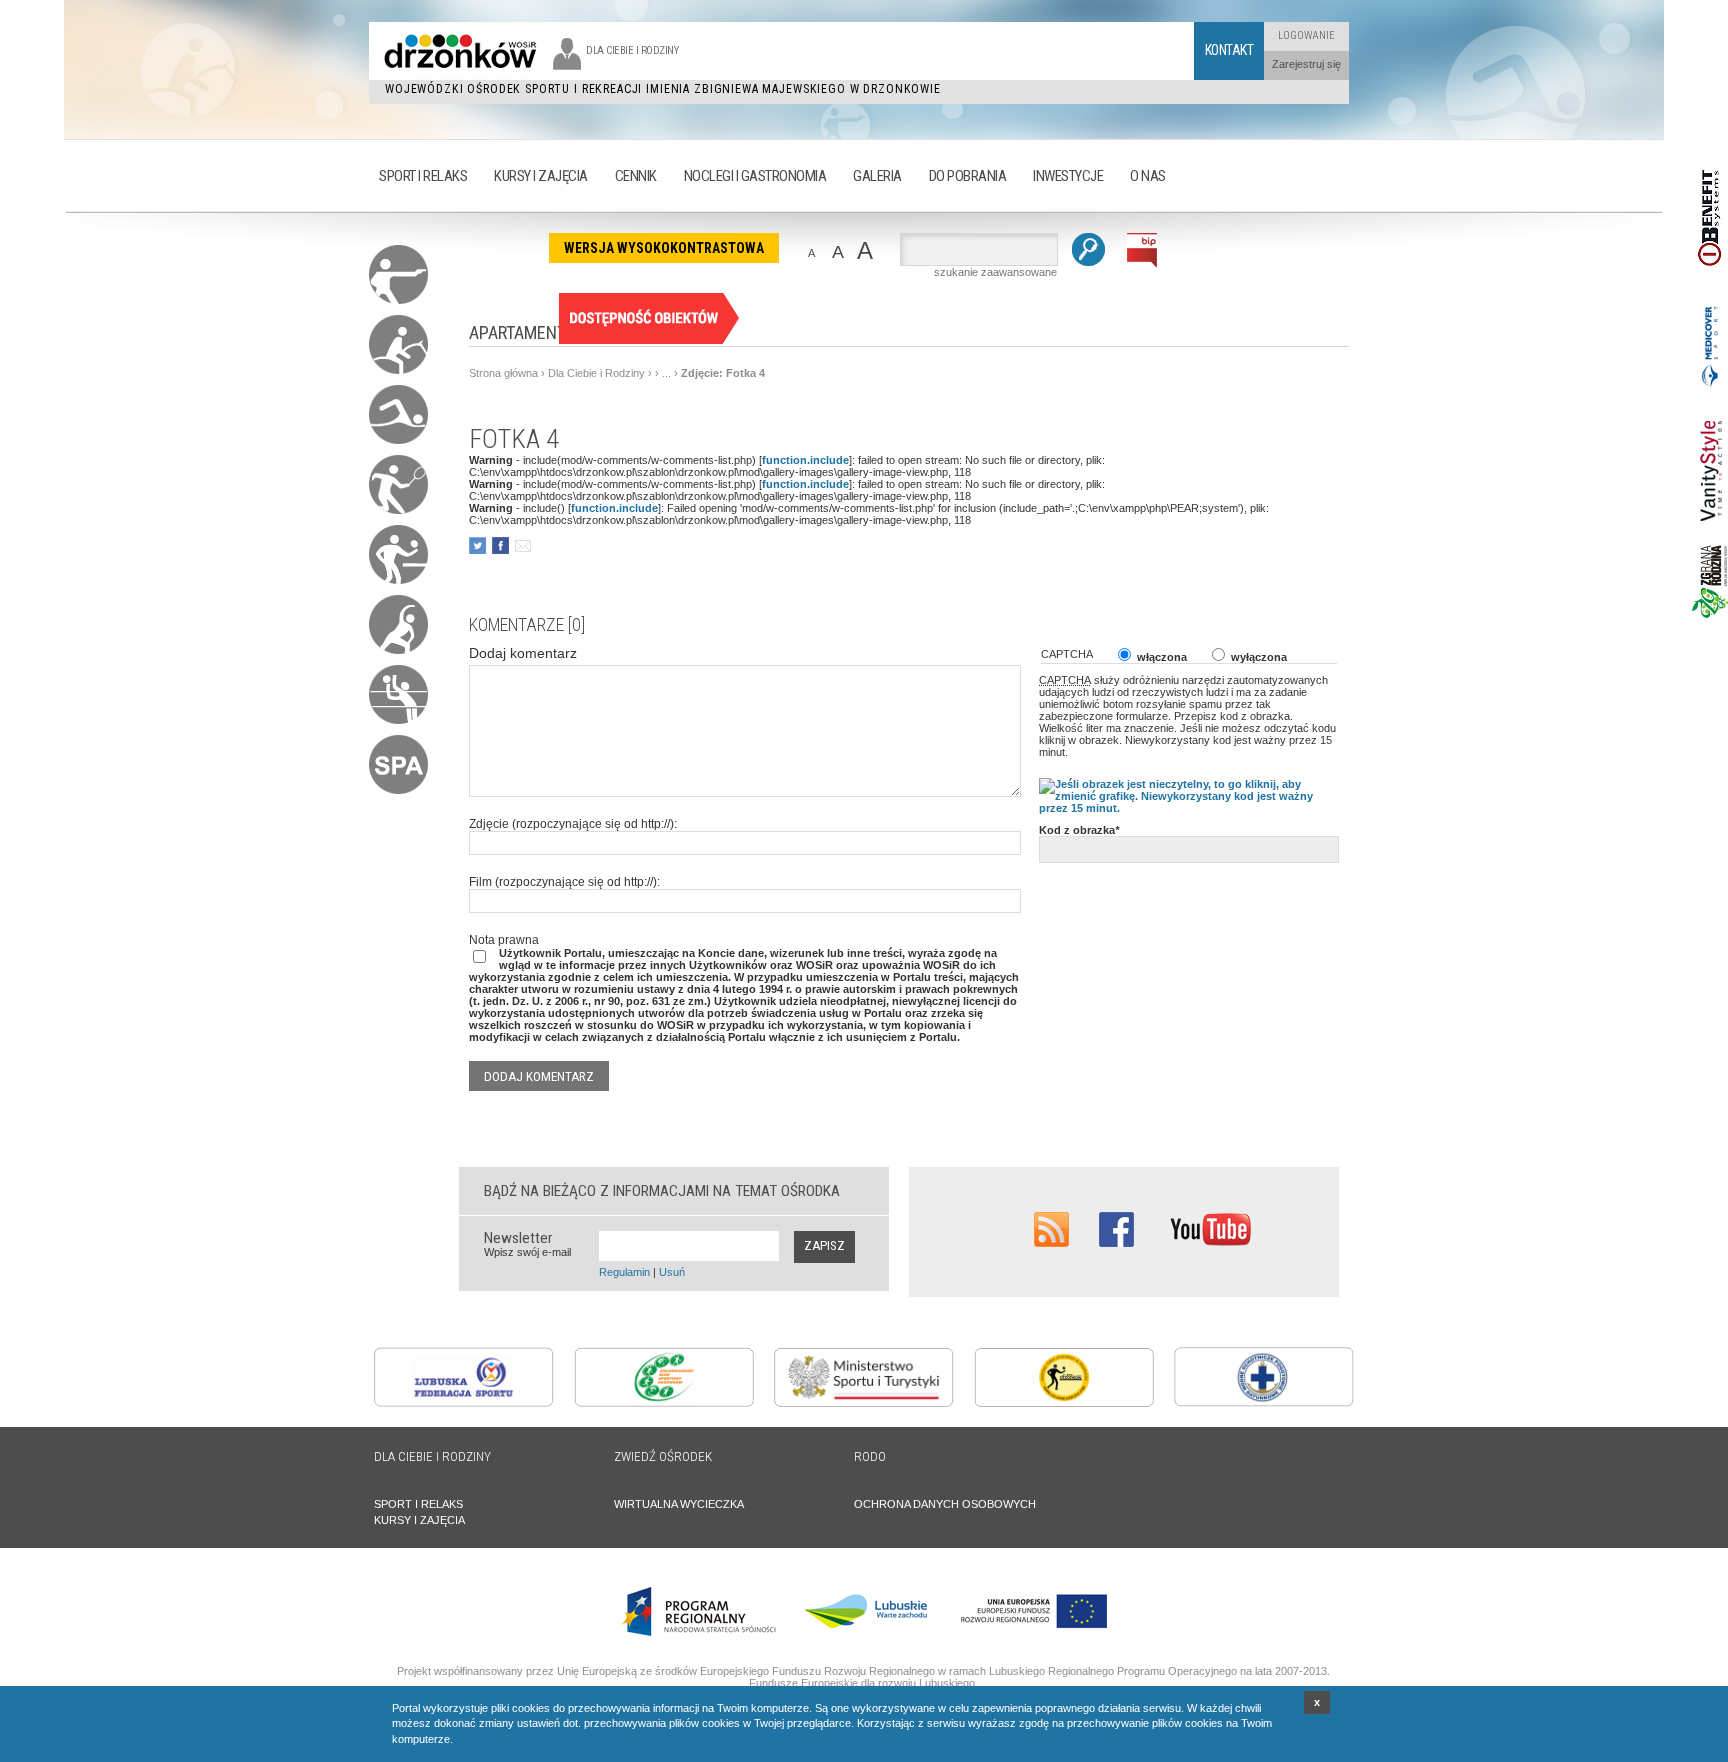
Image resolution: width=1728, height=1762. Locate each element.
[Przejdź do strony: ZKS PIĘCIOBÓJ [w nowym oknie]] (664, 1403)
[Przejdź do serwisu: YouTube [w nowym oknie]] (1210, 1243)
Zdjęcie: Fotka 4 (723, 373)
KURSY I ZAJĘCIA (419, 1520)
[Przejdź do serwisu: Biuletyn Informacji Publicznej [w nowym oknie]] (1142, 264)
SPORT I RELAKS (418, 1504)
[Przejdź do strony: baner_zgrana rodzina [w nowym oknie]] (1710, 614)
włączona (1160, 657)
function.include (805, 460)
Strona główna (503, 373)
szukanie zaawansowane (995, 272)
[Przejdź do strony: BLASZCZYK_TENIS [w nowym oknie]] (1064, 1403)
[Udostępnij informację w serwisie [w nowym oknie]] (477, 545)
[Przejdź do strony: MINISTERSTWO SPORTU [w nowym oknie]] (864, 1403)
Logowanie (1306, 35)
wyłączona (1257, 657)
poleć (522, 545)
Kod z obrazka (1079, 830)
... (666, 373)
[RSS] (1051, 1243)
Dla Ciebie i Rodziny (596, 373)
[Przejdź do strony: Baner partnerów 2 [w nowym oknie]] (1710, 393)
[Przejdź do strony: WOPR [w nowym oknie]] (1264, 1403)
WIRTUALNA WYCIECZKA (679, 1504)
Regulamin (624, 1272)
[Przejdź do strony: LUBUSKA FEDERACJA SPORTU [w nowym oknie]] (464, 1403)
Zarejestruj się (1306, 64)
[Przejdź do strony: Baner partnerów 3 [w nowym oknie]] (1710, 539)
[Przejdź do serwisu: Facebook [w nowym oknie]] (1116, 1243)
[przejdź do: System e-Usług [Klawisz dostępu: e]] (649, 340)
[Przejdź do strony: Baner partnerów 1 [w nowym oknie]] (1710, 289)
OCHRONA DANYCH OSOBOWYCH (945, 1504)
